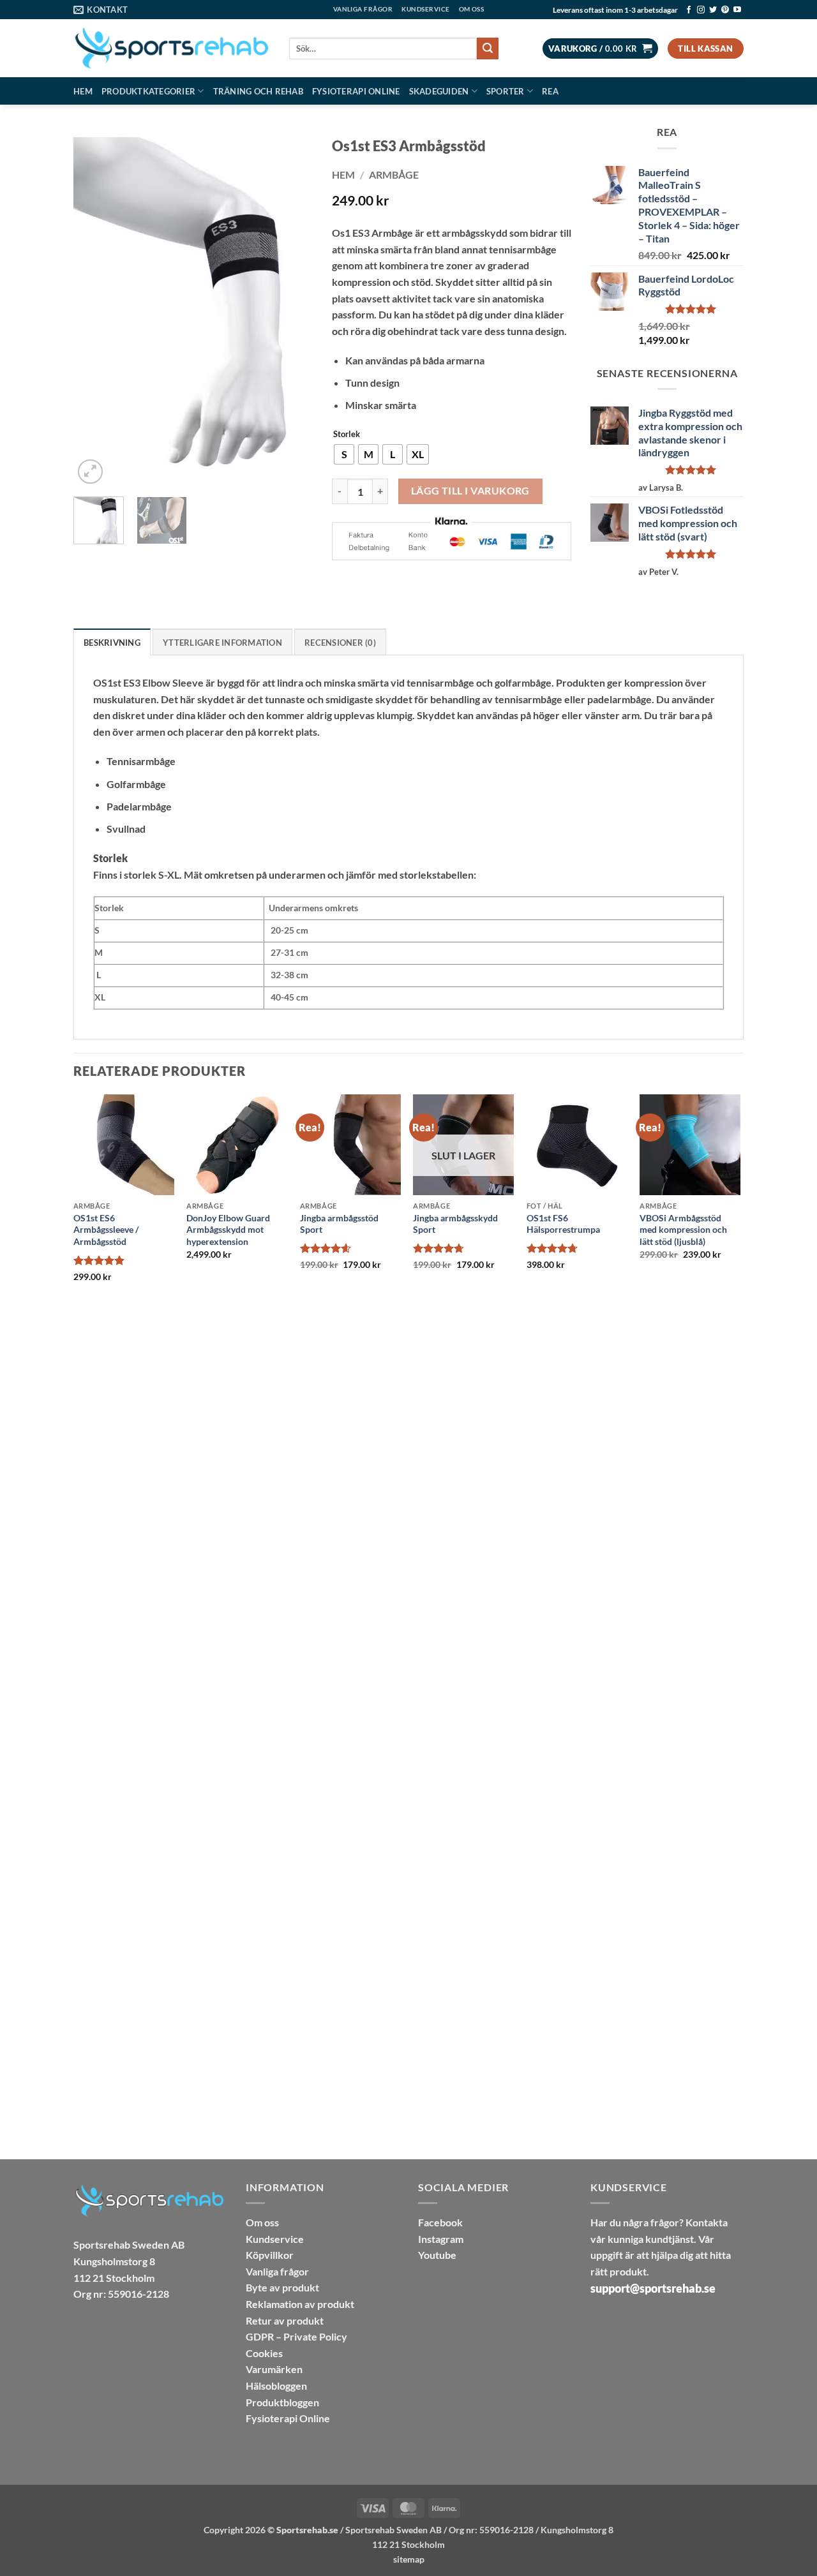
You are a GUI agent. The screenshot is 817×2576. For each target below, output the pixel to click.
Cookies (264, 2353)
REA (550, 91)
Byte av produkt (282, 2287)
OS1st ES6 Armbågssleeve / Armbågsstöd (106, 1230)
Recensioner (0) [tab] (340, 643)
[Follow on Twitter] (713, 10)
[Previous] (94, 313)
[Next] (292, 313)
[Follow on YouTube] (737, 10)
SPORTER (506, 91)
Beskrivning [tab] (112, 643)
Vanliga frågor (277, 2271)
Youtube (437, 2255)
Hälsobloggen (276, 2386)
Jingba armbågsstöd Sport (339, 1224)
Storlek (347, 435)
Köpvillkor (270, 2255)
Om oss (262, 2222)
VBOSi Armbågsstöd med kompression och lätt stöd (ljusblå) (683, 1230)
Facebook (440, 2222)
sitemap (409, 2559)
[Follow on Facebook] (689, 10)
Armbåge (394, 175)
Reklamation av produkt (300, 2304)
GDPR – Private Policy (296, 2336)
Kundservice (275, 2239)
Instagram (441, 2239)
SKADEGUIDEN (439, 91)
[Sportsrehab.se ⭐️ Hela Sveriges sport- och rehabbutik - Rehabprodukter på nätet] (172, 48)
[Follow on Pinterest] (725, 10)
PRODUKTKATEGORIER (148, 91)
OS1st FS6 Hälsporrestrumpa (563, 1224)
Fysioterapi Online (356, 91)
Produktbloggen (282, 2402)
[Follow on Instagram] (701, 10)
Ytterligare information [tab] (222, 643)
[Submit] (488, 48)
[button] (600, 49)
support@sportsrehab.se (653, 2288)
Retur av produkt (285, 2320)
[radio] (344, 454)
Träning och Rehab (258, 91)
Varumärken (274, 2369)
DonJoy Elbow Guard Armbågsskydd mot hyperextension (228, 1230)
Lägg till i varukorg (470, 491)
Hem (83, 91)
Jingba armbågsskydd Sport (455, 1224)
